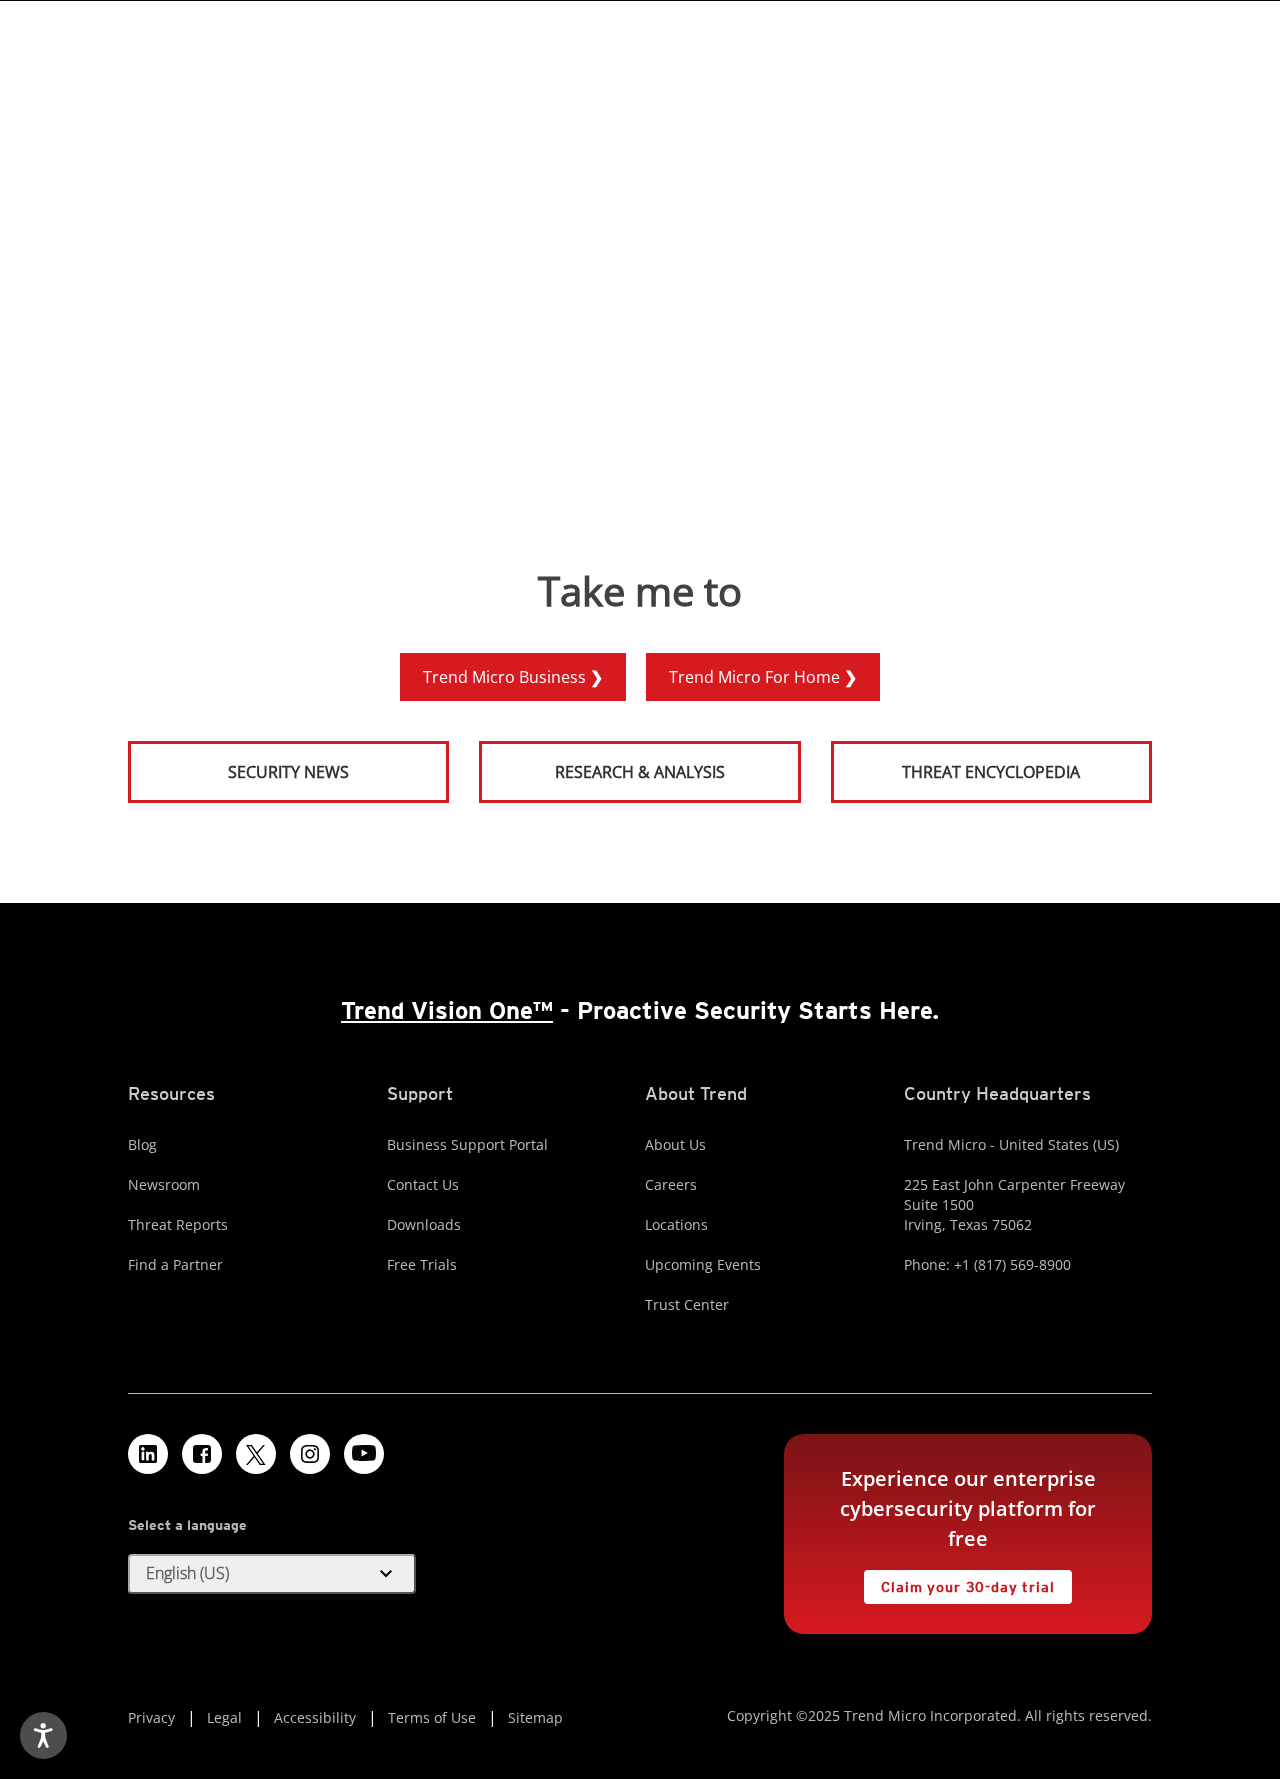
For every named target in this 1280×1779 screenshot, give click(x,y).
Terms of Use (432, 1717)
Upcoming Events (703, 1264)
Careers (671, 1184)
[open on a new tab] (256, 1454)
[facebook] (202, 1454)
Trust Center (687, 1304)
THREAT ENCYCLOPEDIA (991, 772)
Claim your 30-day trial (959, 1582)
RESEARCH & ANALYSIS (640, 772)
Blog (142, 1144)
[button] (272, 1574)
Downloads (424, 1224)
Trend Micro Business (506, 677)
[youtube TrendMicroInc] (364, 1454)
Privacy (151, 1717)
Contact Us (423, 1184)
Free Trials (422, 1264)
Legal (224, 1717)
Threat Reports (178, 1224)
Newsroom (164, 1184)
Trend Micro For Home (756, 677)
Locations (676, 1224)
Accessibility (315, 1717)
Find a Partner (175, 1264)
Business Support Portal (467, 1144)
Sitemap (535, 1717)
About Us (675, 1144)
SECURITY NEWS (240, 763)
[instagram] (310, 1454)
